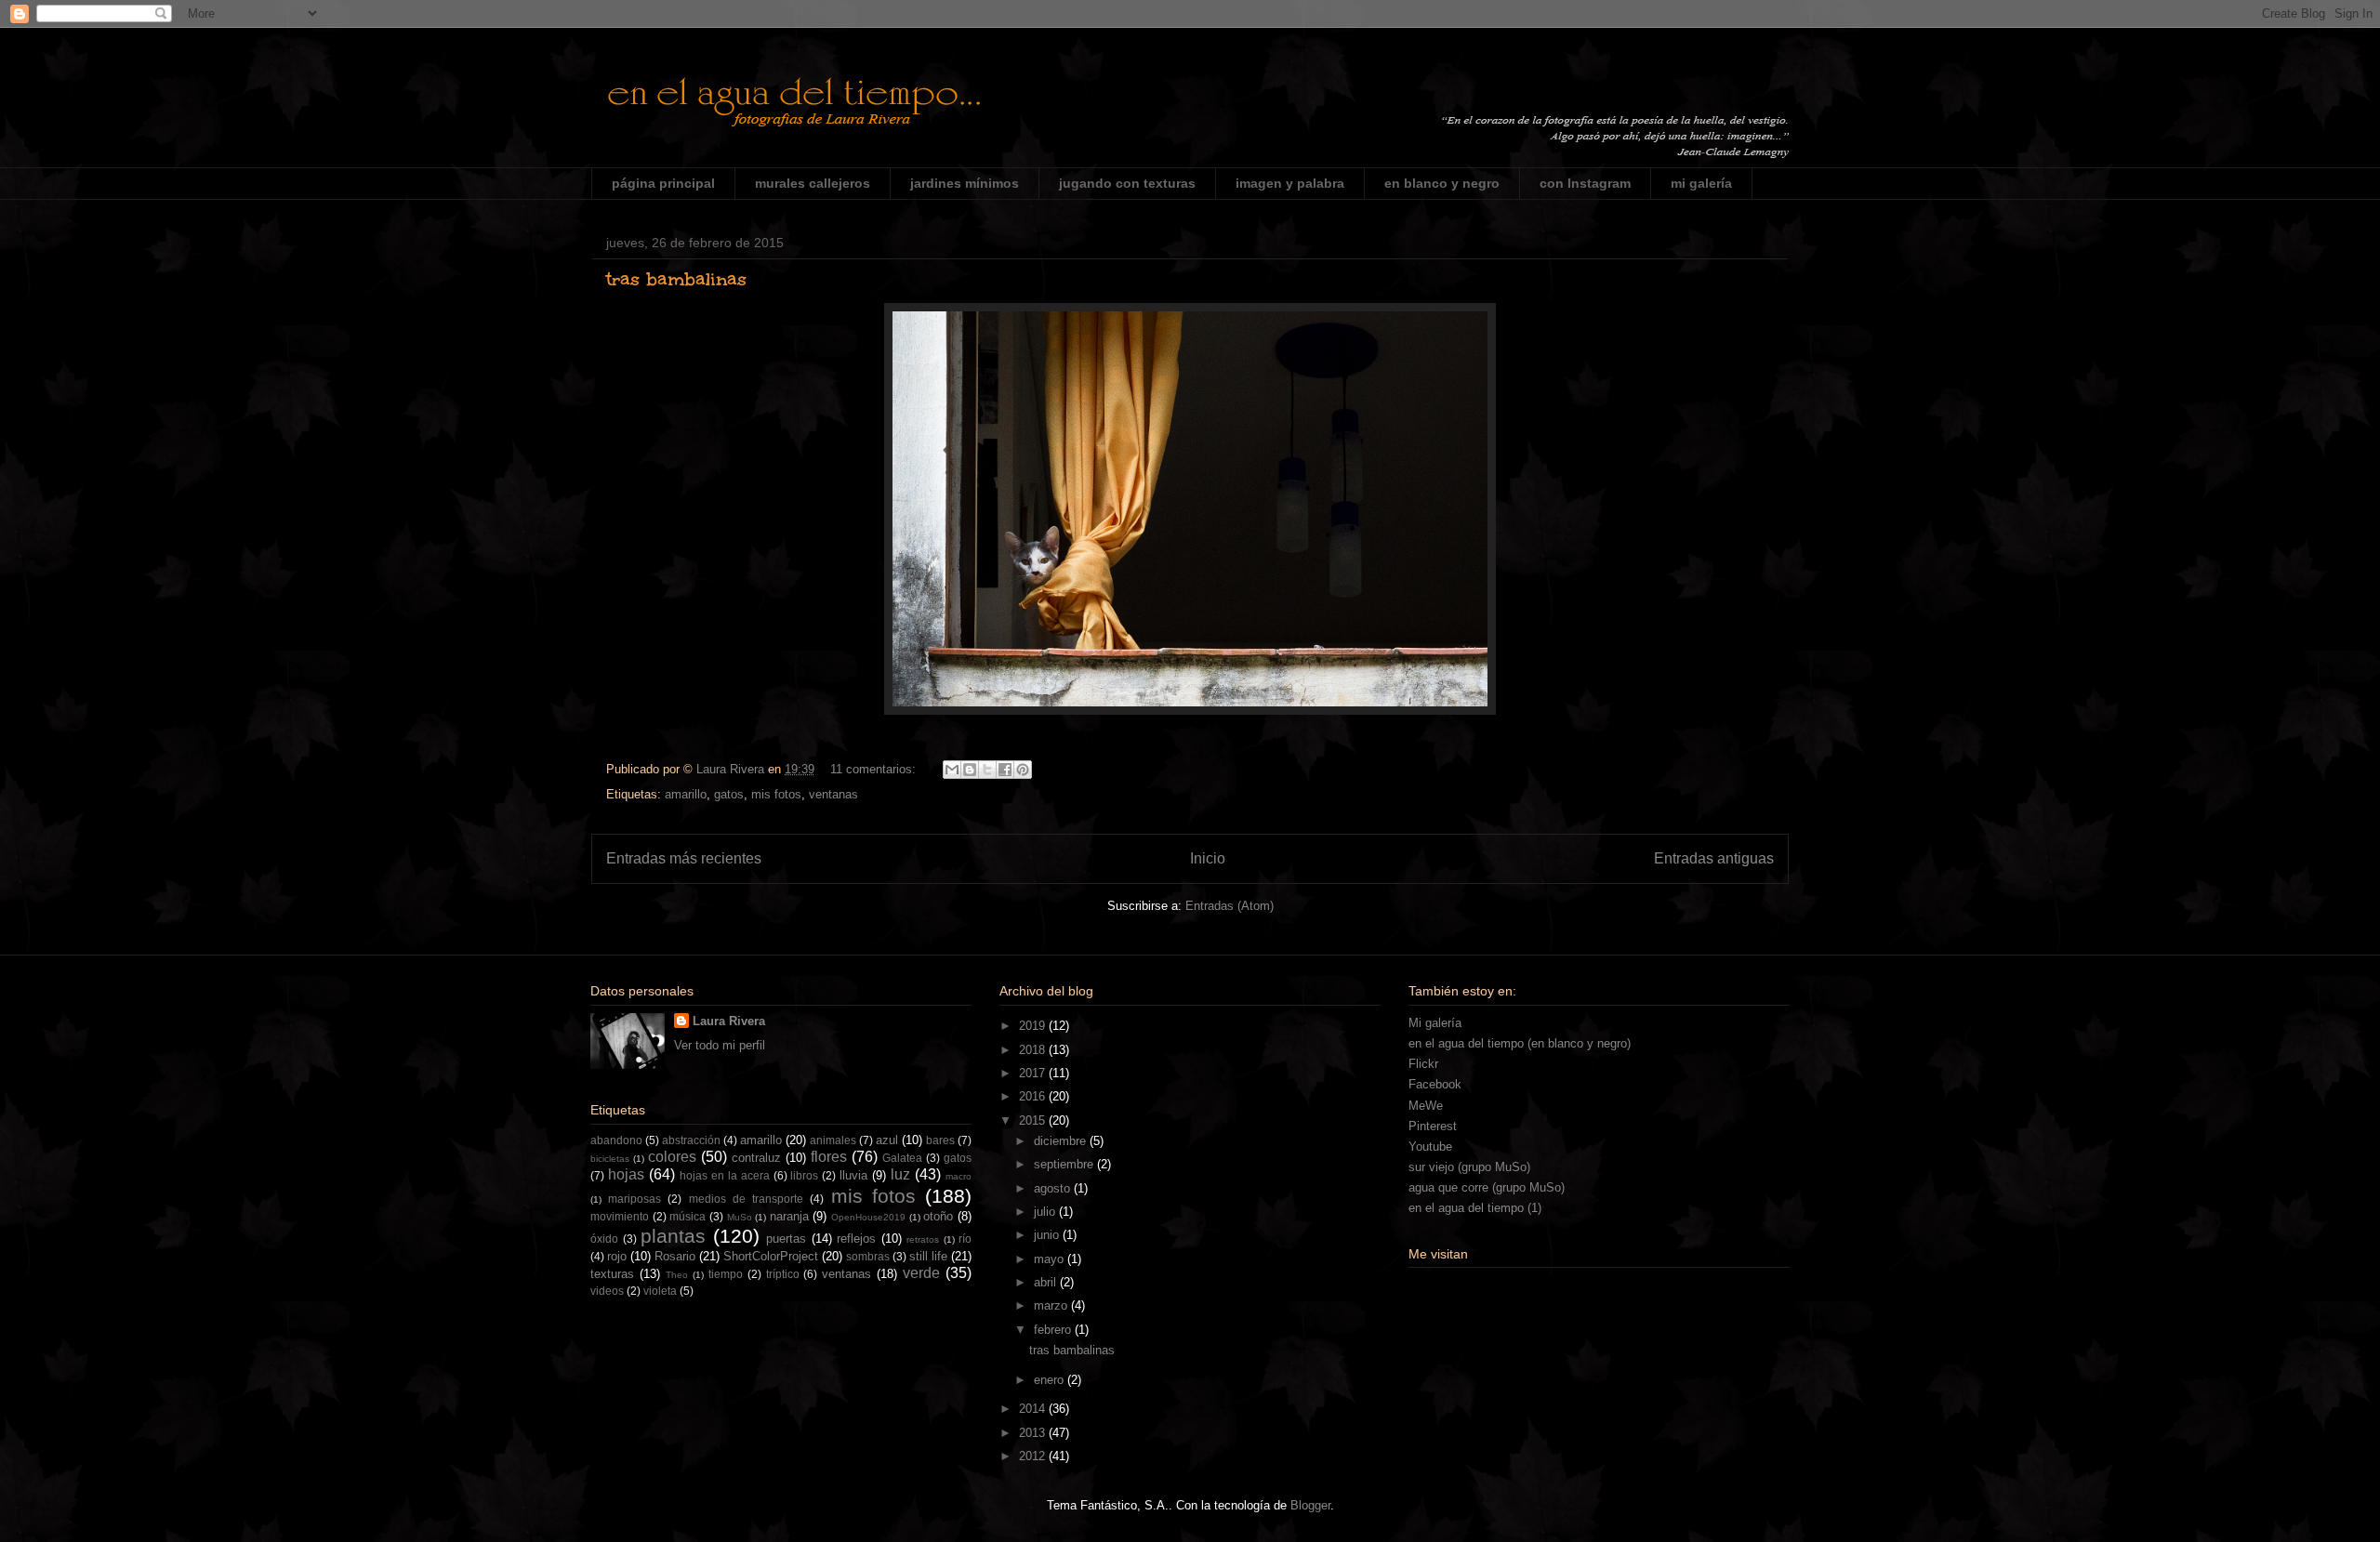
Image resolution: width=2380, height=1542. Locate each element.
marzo (1052, 1305)
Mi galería (1435, 1023)
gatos (729, 794)
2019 (1034, 1026)
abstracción (691, 1140)
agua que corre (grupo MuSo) (1487, 1187)
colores (672, 1157)
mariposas (635, 1199)
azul (887, 1140)
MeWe (1426, 1106)
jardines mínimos (965, 183)
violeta (660, 1291)
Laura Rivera (729, 1021)
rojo (617, 1256)
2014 (1034, 1409)
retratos (923, 1239)
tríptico (783, 1274)
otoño (938, 1216)
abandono (616, 1140)
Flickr (1423, 1064)
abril (1047, 1282)
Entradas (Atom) (1230, 906)
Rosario (675, 1256)
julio (1046, 1212)
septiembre (1065, 1164)
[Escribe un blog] (970, 770)
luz (900, 1174)
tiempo (726, 1274)
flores (829, 1157)
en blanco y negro (1442, 183)
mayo (1051, 1259)
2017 (1034, 1073)
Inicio (1208, 858)
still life (928, 1256)
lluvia (853, 1175)
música (688, 1216)
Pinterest (1433, 1126)
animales (833, 1140)
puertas (786, 1239)
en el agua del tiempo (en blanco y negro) (1520, 1043)
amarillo (686, 794)
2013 (1034, 1433)
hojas (626, 1174)
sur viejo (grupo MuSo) (1469, 1167)
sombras (868, 1256)
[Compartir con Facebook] (1005, 770)
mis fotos (776, 794)
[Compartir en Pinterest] (1023, 770)
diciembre (1062, 1141)
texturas (612, 1274)
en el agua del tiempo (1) (1475, 1208)
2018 (1034, 1050)
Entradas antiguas (1714, 858)
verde (921, 1273)
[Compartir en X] (987, 770)
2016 (1034, 1096)
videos (607, 1291)
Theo (677, 1275)
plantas (673, 1236)
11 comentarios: (875, 769)
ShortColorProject (771, 1256)
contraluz (756, 1158)
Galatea (902, 1158)
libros (804, 1175)
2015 (1034, 1120)
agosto (1054, 1188)
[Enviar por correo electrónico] (952, 770)
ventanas (833, 794)
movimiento (620, 1216)
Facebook (1435, 1084)
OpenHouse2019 (868, 1217)
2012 (1034, 1456)
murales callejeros (813, 183)
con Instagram (1585, 183)
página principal (663, 183)
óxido (604, 1239)
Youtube (1430, 1147)
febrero (1054, 1330)
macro (959, 1176)
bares (940, 1140)
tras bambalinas (676, 279)
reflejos (856, 1239)
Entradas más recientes (684, 858)
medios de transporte (746, 1199)
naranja (789, 1216)
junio (1048, 1235)
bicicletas (610, 1159)
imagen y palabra (1290, 183)
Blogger (1310, 1505)
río (965, 1239)
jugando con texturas (1127, 183)
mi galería (1701, 183)
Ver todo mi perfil (720, 1045)
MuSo (740, 1217)
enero (1051, 1380)
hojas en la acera (725, 1175)
